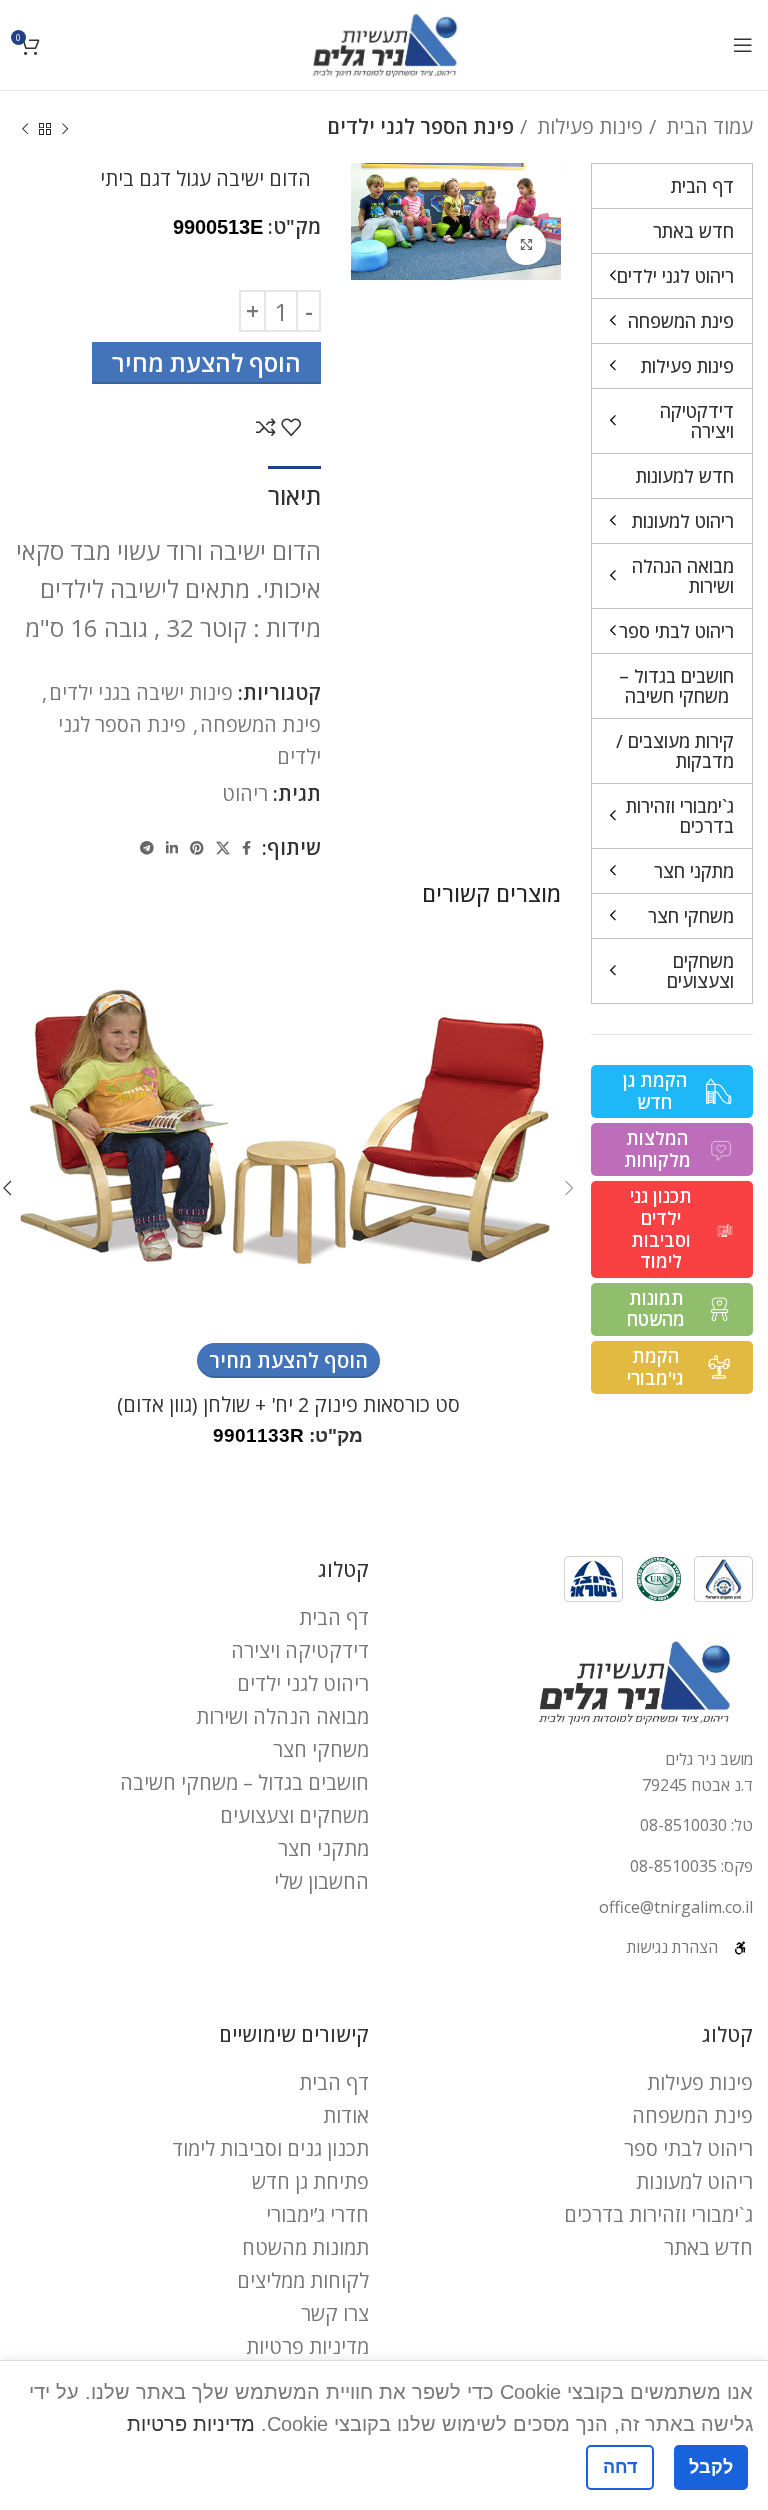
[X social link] (223, 848)
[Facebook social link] (246, 848)
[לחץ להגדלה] (526, 245)
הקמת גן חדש (655, 1091)
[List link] (576, 1826)
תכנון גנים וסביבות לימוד (270, 2148)
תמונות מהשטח (656, 1309)
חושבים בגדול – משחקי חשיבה (244, 1782)
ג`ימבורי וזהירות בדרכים (658, 2214)
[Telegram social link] (147, 848)
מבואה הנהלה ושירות (282, 1716)
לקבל (711, 2467)
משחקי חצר (321, 1749)
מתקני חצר (323, 1848)
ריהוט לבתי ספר (688, 2148)
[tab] (294, 494)
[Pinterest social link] (197, 848)
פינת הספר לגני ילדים (420, 126)
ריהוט (245, 793)
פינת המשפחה (260, 724)
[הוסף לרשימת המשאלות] (291, 427)
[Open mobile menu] (743, 45)
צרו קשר (335, 2313)
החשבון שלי (321, 1881)
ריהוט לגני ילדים (303, 1683)
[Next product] (25, 130)
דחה (620, 2467)
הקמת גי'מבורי (655, 1367)
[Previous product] (65, 130)
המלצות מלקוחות (657, 1149)
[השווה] (266, 427)
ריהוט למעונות (694, 2181)
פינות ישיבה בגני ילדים (141, 692)
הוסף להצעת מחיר (206, 362)
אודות (346, 2115)
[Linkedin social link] (172, 848)
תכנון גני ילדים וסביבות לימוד (661, 1228)
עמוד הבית (707, 126)
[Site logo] (384, 42)
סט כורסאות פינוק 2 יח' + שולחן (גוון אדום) (288, 1404)
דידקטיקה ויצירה (300, 1650)
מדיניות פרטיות (307, 2346)
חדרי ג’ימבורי (317, 2214)
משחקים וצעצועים (294, 1815)
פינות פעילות (587, 126)
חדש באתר (708, 2247)
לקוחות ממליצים (303, 2280)
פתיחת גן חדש (310, 2181)
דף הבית (334, 1617)
